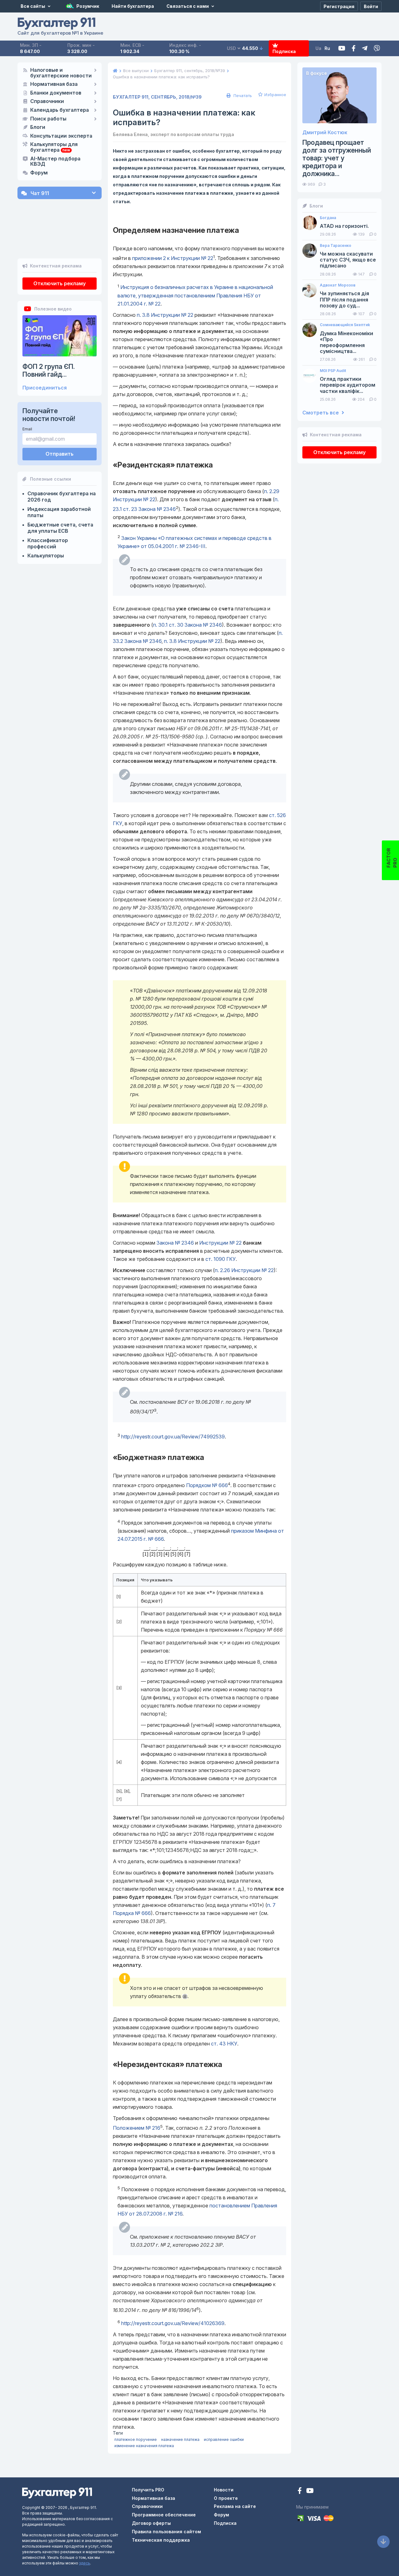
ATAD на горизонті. (344, 226)
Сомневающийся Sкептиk (345, 325)
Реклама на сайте (235, 2506)
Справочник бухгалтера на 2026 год (62, 497)
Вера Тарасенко (336, 246)
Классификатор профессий (48, 543)
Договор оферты (151, 2523)
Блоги (38, 127)
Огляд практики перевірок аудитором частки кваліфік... (348, 385)
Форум (39, 173)
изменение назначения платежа (144, 2446)
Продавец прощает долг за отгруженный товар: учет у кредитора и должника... (337, 158)
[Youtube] (342, 49)
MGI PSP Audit (333, 371)
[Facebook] (354, 49)
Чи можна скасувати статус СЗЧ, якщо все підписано (348, 260)
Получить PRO (148, 2490)
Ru (327, 48)
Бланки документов (56, 93)
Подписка (284, 51)
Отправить (60, 454)
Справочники (47, 101)
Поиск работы (48, 119)
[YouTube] (310, 2491)
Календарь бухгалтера (60, 110)
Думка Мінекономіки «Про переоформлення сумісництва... (346, 343)
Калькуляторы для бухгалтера (54, 147)
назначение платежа (180, 2439)
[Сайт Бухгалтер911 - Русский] (57, 2493)
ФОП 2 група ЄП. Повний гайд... (49, 370)
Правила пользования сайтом (166, 2532)
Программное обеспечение (164, 2515)
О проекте (226, 2498)
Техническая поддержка (161, 2540)
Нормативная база (54, 84)
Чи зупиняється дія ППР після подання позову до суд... (344, 299)
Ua (318, 48)
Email (27, 429)
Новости (224, 2490)
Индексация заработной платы (59, 512)
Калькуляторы (46, 556)
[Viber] (377, 49)
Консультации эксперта (61, 136)
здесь (85, 2563)
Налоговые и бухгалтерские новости (61, 73)
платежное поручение (136, 2439)
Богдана (328, 218)
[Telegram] (365, 49)
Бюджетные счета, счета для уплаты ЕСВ (60, 528)
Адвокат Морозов (338, 285)
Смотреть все (321, 413)
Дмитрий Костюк (325, 132)
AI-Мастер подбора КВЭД (55, 162)
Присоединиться (45, 388)
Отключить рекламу (60, 283)
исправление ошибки (224, 2439)
